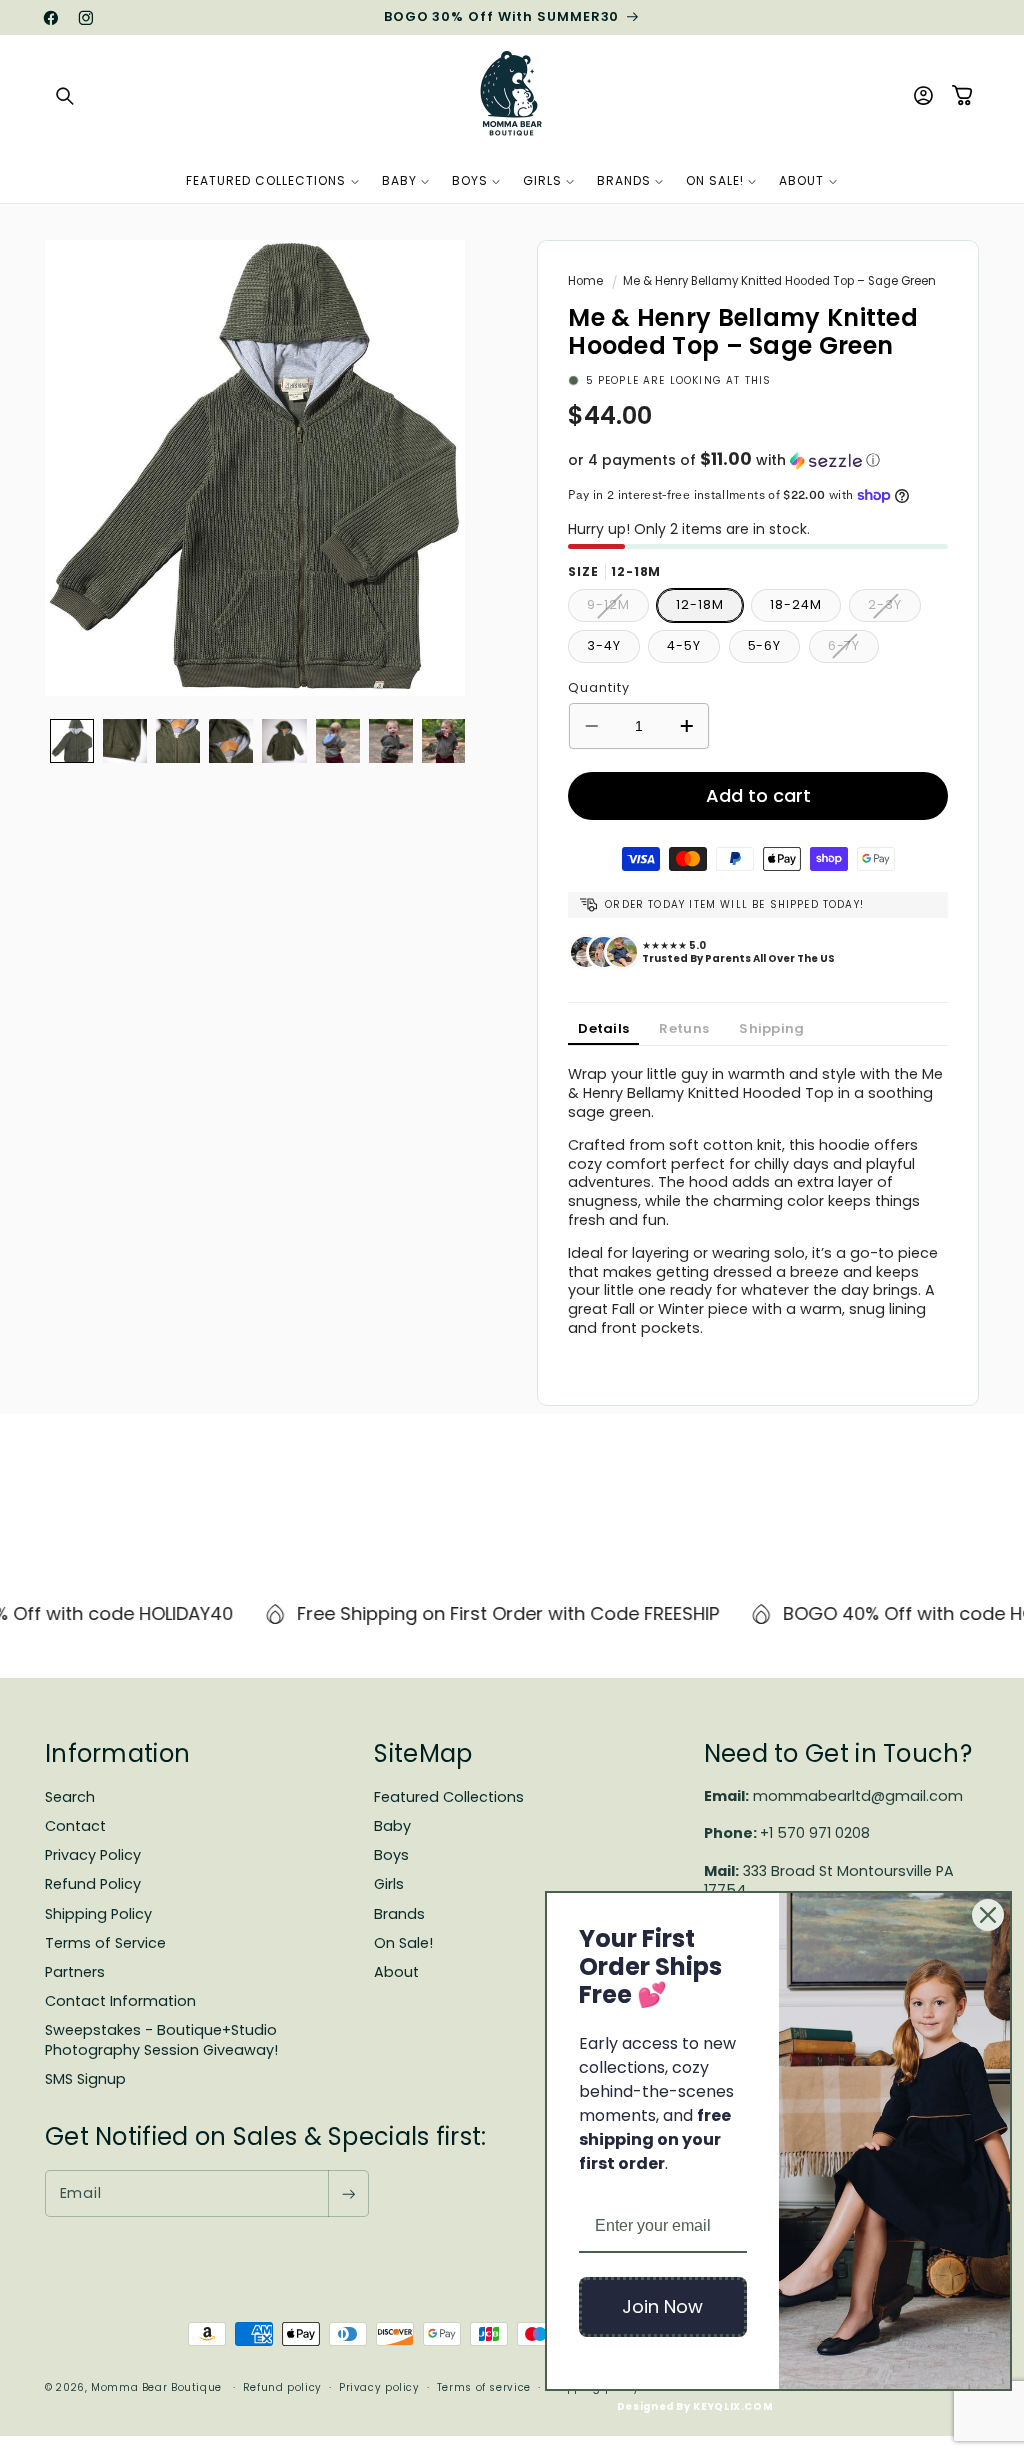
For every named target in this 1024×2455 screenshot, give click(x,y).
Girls (389, 1884)
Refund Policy (93, 1884)
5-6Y (765, 645)
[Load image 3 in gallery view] (178, 741)
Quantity (598, 687)
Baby (392, 1826)
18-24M (795, 604)
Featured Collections (449, 1797)
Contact (75, 1826)
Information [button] (117, 1753)
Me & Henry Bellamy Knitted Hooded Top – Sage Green (779, 281)
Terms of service (484, 2387)
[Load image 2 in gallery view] (125, 741)
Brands (399, 1914)
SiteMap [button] (423, 1753)
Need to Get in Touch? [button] (838, 1753)
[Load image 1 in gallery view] (72, 741)
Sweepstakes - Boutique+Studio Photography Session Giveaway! (161, 2040)
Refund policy (282, 2387)
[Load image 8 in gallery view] (444, 741)
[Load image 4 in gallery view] (231, 741)
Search (70, 1797)
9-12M (618, 608)
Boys (391, 1855)
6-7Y (854, 649)
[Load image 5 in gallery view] (284, 741)
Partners (75, 1972)
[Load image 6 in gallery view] (338, 741)
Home (585, 281)
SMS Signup (85, 2079)
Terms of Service (105, 1943)
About (396, 1972)
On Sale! (403, 1943)
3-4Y (604, 645)
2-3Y (894, 608)
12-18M (699, 604)
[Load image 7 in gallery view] (391, 741)
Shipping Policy (98, 1914)
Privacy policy (379, 2387)
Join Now (662, 2306)
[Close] (988, 1915)
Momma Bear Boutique (156, 2387)
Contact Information (120, 2001)
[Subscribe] (348, 2193)
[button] (65, 96)
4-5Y (684, 645)
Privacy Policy (93, 1855)
